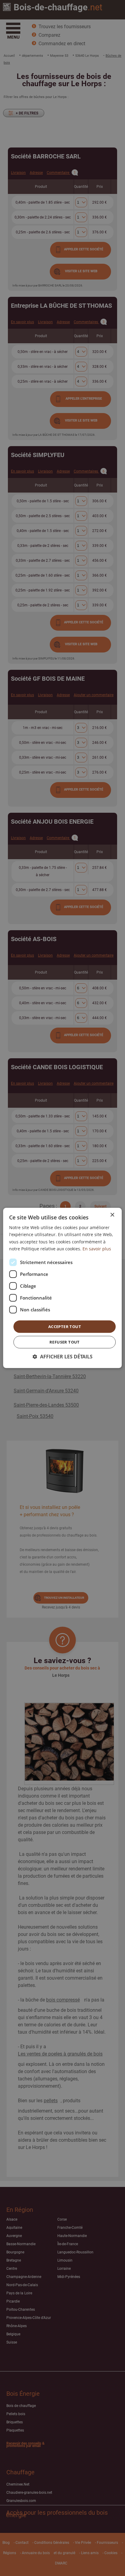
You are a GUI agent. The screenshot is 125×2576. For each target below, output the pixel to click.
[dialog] (62, 1288)
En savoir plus (97, 1248)
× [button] (112, 1215)
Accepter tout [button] (65, 1327)
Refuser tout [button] (65, 1342)
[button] (63, 1357)
